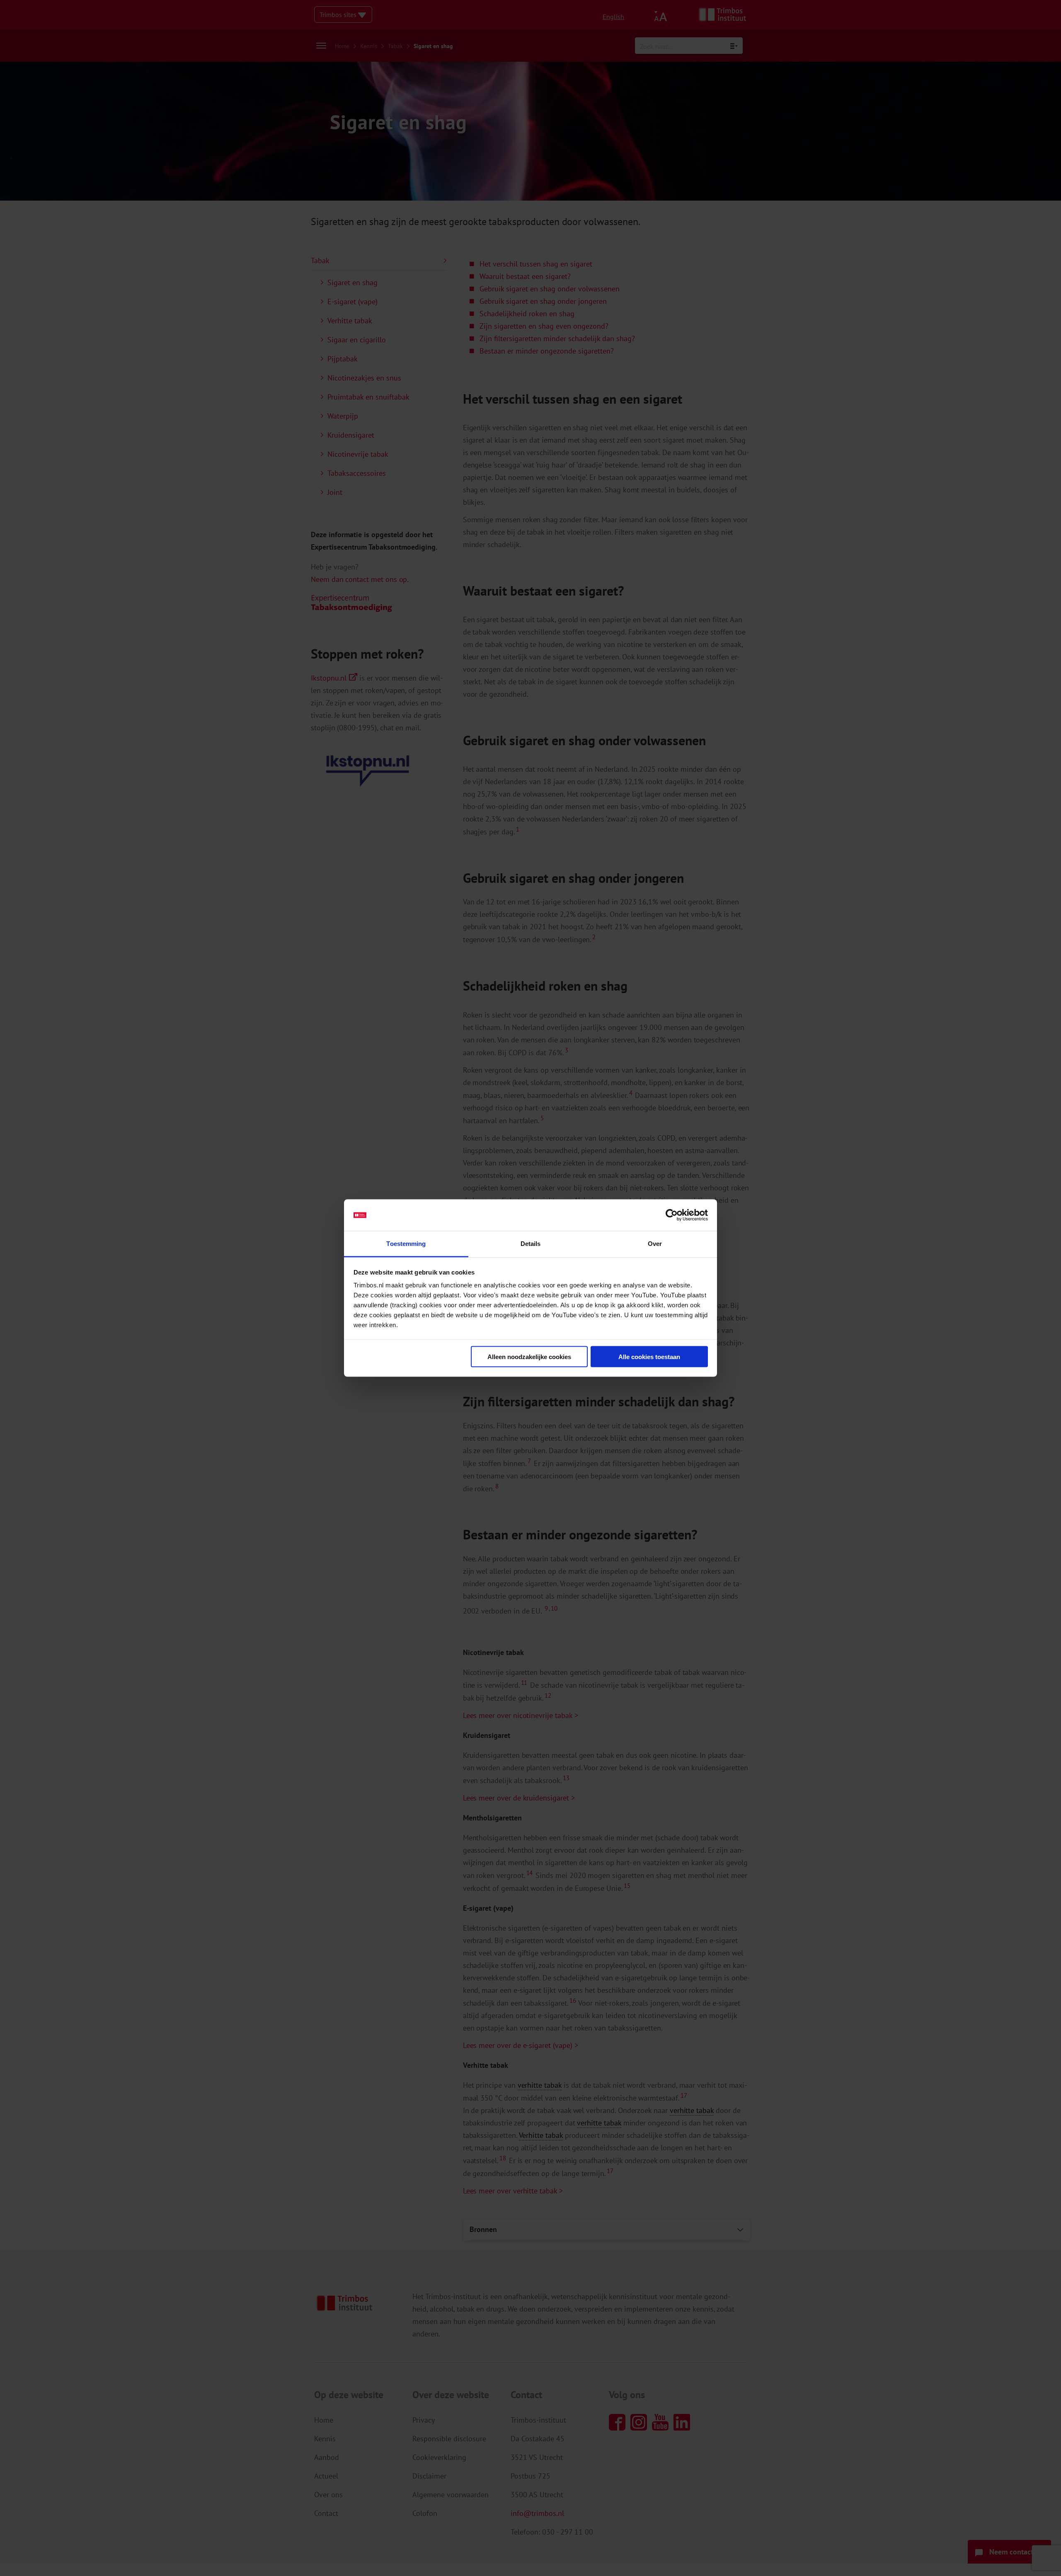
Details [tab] (531, 1244)
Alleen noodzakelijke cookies (529, 1356)
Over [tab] (655, 1244)
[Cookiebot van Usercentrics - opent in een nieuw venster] (672, 1215)
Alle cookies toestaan (649, 1356)
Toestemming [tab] (406, 1244)
